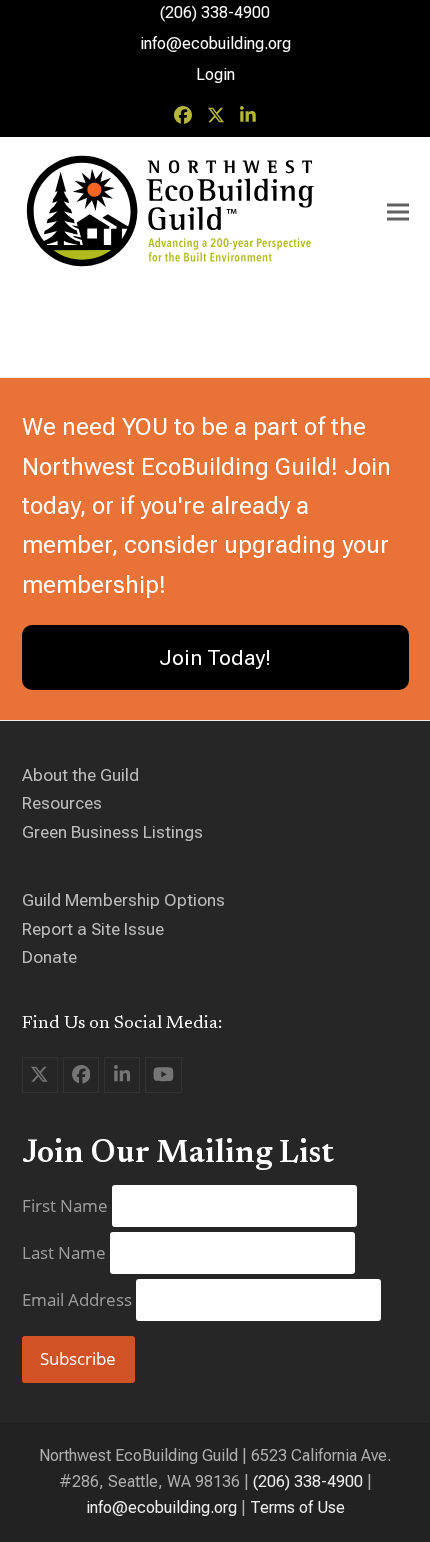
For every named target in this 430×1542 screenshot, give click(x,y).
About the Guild (80, 775)
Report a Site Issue (93, 929)
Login (215, 74)
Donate (49, 957)
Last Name (66, 1252)
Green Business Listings (112, 832)
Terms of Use (297, 1507)
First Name (67, 1205)
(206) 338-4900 (308, 1481)
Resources (62, 803)
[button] (398, 212)
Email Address (79, 1299)
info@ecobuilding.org (215, 43)
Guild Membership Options (123, 900)
